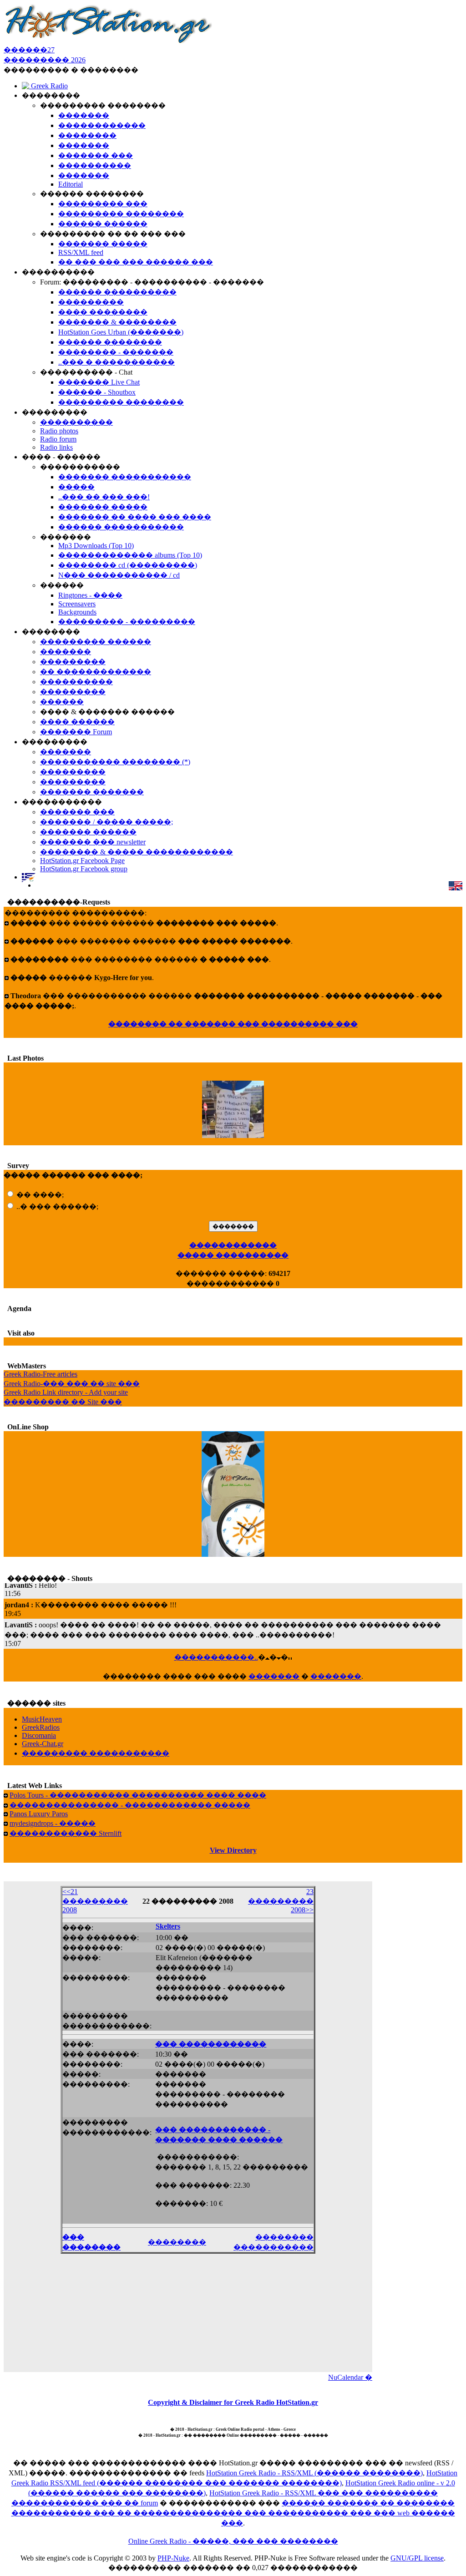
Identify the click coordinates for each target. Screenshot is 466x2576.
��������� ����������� (96, 1753)
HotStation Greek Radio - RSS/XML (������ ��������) (314, 2473)
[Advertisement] (188, 2311)
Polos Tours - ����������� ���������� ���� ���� (138, 1795)
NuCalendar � (350, 2377)
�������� (177, 2242)
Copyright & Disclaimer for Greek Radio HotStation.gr (233, 2402)
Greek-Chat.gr (43, 1744)
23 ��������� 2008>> (281, 1901)
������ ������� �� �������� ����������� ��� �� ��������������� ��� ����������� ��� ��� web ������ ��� (233, 2513)
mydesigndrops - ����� (53, 1823)
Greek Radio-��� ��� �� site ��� (72, 1384)
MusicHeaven (42, 1719)
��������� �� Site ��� (63, 1402)
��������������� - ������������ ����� (130, 1805)
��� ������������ (211, 2044)
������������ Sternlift (66, 1833)
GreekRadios (41, 1727)
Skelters (168, 1926)
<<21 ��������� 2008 (95, 1901)
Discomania (39, 1735)
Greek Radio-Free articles (41, 1374)
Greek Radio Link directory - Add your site (66, 1392)
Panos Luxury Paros (39, 1814)
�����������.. (216, 1657)
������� (274, 1676)
